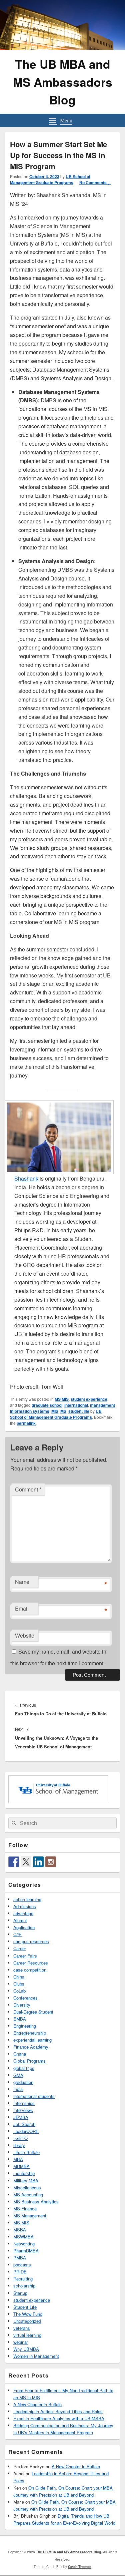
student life (79, 1411)
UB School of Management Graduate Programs (50, 179)
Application (24, 1927)
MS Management (30, 2216)
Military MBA (26, 2181)
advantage (23, 1913)
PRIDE (20, 2272)
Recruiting (23, 2279)
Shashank (26, 1178)
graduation (23, 2082)
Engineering (25, 2026)
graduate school (47, 1405)
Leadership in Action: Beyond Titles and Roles (58, 2411)
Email (22, 1608)
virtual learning (27, 2335)
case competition (30, 1970)
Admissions (25, 1906)
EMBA (20, 2019)
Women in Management (36, 2356)
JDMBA (21, 2117)
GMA (18, 2075)
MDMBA (21, 2166)
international (76, 1405)
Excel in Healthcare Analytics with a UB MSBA (59, 2418)
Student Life (25, 2307)
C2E (17, 1934)
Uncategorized (27, 2321)
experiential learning (32, 2040)
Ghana (20, 2054)
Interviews (23, 2110)
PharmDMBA (26, 2251)
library (19, 2145)
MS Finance (25, 2209)
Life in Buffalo (26, 2152)
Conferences (25, 1998)
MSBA (20, 2230)
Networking (24, 2244)
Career (20, 1948)
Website (25, 1635)
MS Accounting (28, 2195)
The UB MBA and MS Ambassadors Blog (63, 82)
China (19, 1977)
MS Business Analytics (36, 2202)
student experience (89, 1399)
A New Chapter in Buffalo (37, 2404)
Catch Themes (80, 2567)
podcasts (22, 2265)
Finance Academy (31, 2047)
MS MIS (62, 1399)
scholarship (24, 2286)
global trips (24, 2068)
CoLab (19, 1991)
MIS (55, 1411)
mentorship (24, 2173)
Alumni (20, 1920)
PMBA (20, 2258)
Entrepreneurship (30, 2033)
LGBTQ (20, 2138)
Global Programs (29, 2061)
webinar (21, 2342)
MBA (18, 2159)
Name (22, 1582)
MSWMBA (23, 2237)
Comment (28, 1489)
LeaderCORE (26, 2131)
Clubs (19, 1984)
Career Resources (31, 1963)
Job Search (24, 2124)
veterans (22, 2328)
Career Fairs (25, 1956)
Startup (20, 2293)
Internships (24, 2103)
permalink (26, 1423)
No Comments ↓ (95, 182)
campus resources (31, 1941)
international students (34, 2096)
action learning (27, 1899)
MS (63, 1411)
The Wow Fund (28, 2314)
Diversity (22, 2005)
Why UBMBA (26, 2349)
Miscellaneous (27, 2188)
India (18, 2089)
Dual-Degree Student (33, 2012)
